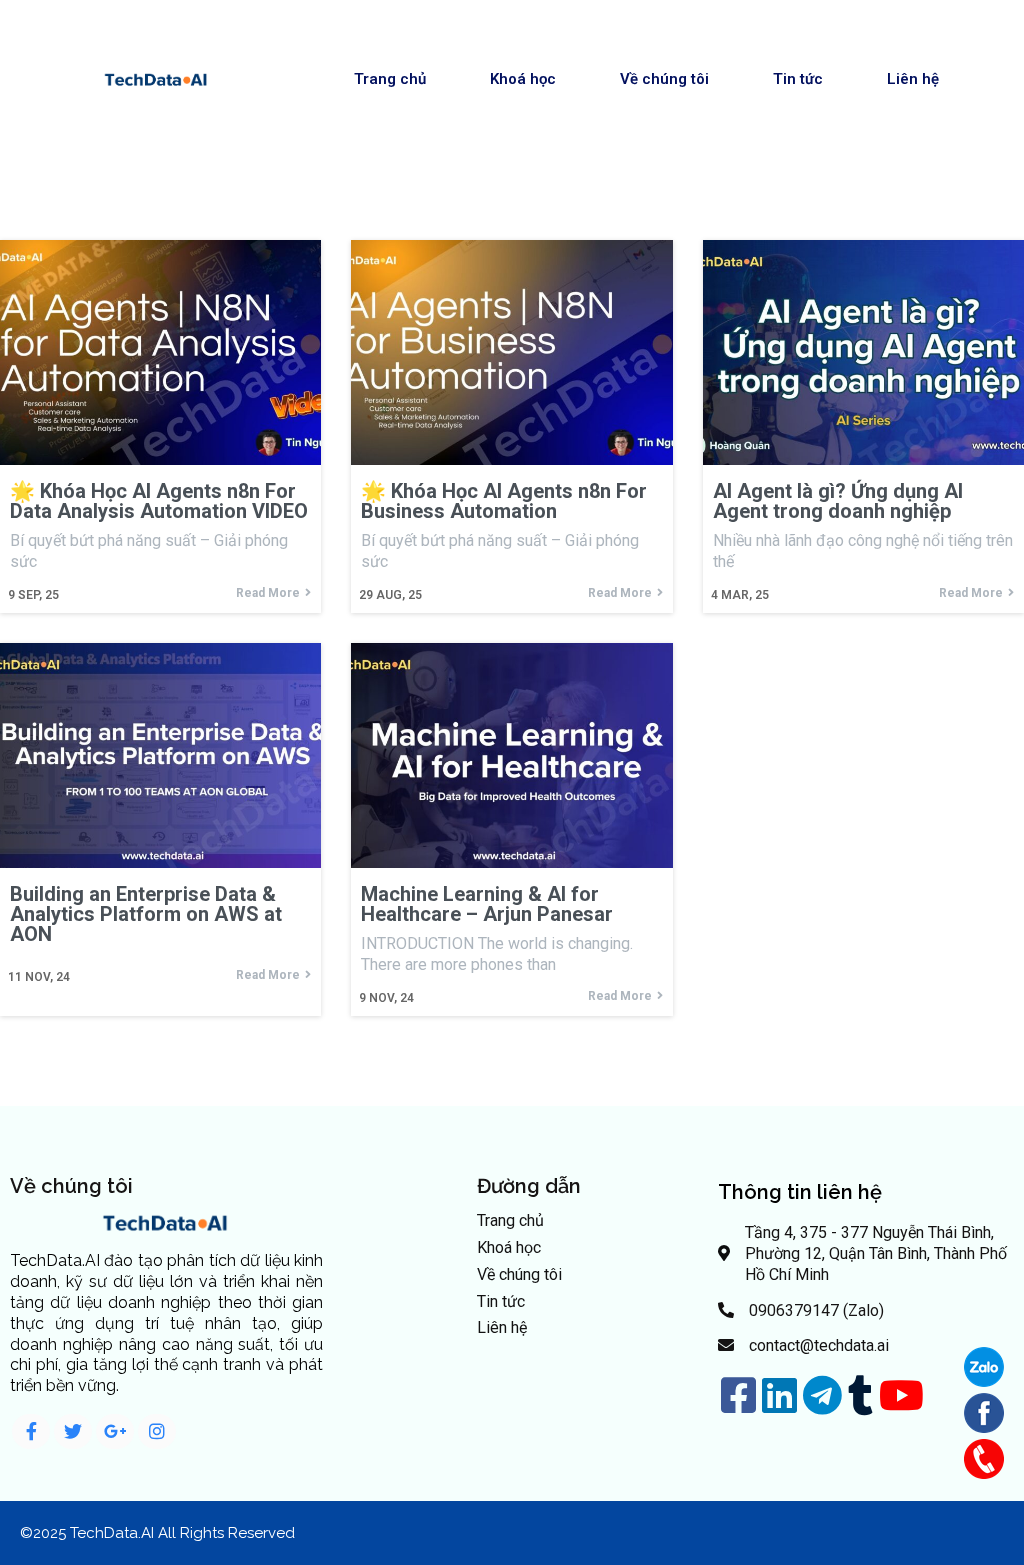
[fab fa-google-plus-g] (115, 1431)
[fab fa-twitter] (73, 1431)
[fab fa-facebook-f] (31, 1431)
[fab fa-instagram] (157, 1431)
